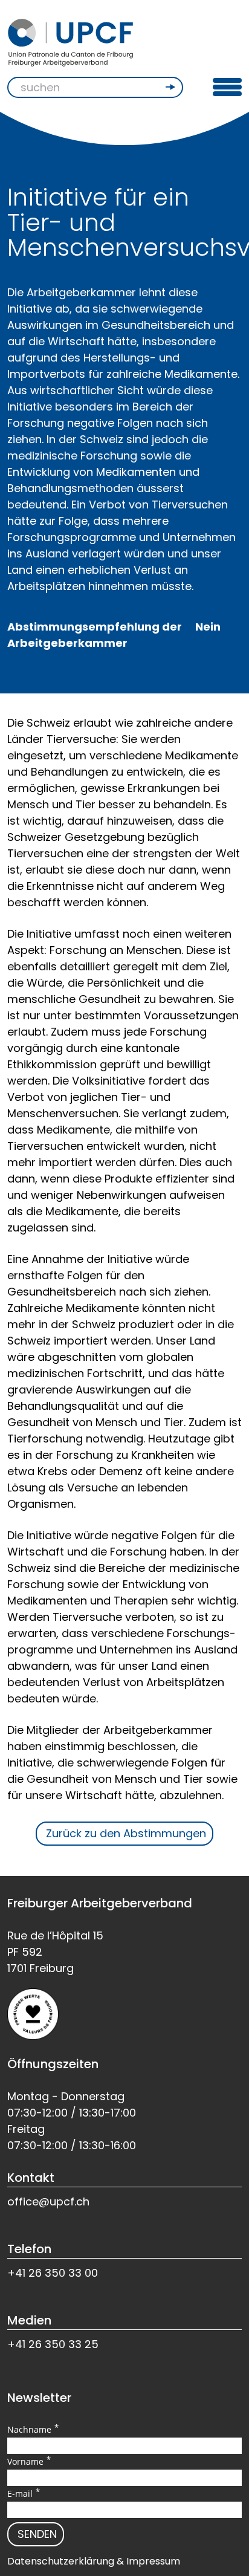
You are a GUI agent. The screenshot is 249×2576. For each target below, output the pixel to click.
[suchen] (172, 87)
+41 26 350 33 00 (53, 2273)
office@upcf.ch (48, 2201)
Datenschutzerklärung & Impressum (94, 2561)
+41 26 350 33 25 (53, 2344)
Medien (29, 2320)
